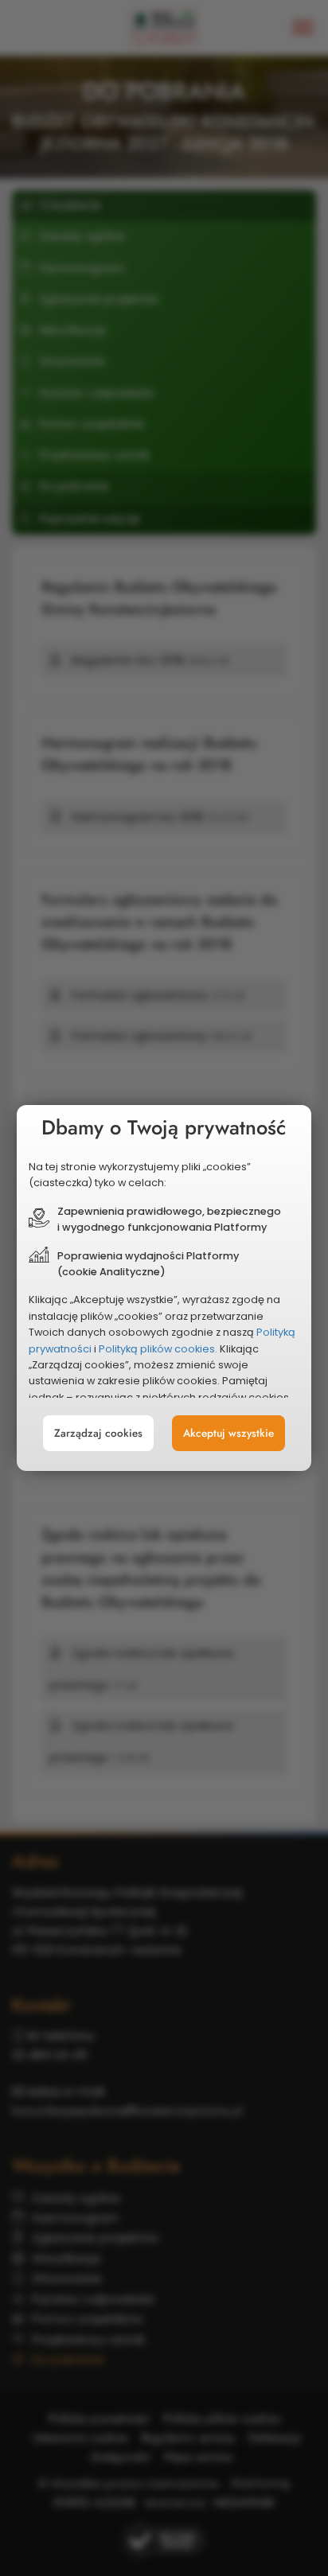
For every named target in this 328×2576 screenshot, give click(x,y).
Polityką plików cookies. (158, 1349)
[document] (164, 1288)
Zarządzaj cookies (98, 1433)
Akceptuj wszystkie (228, 1433)
